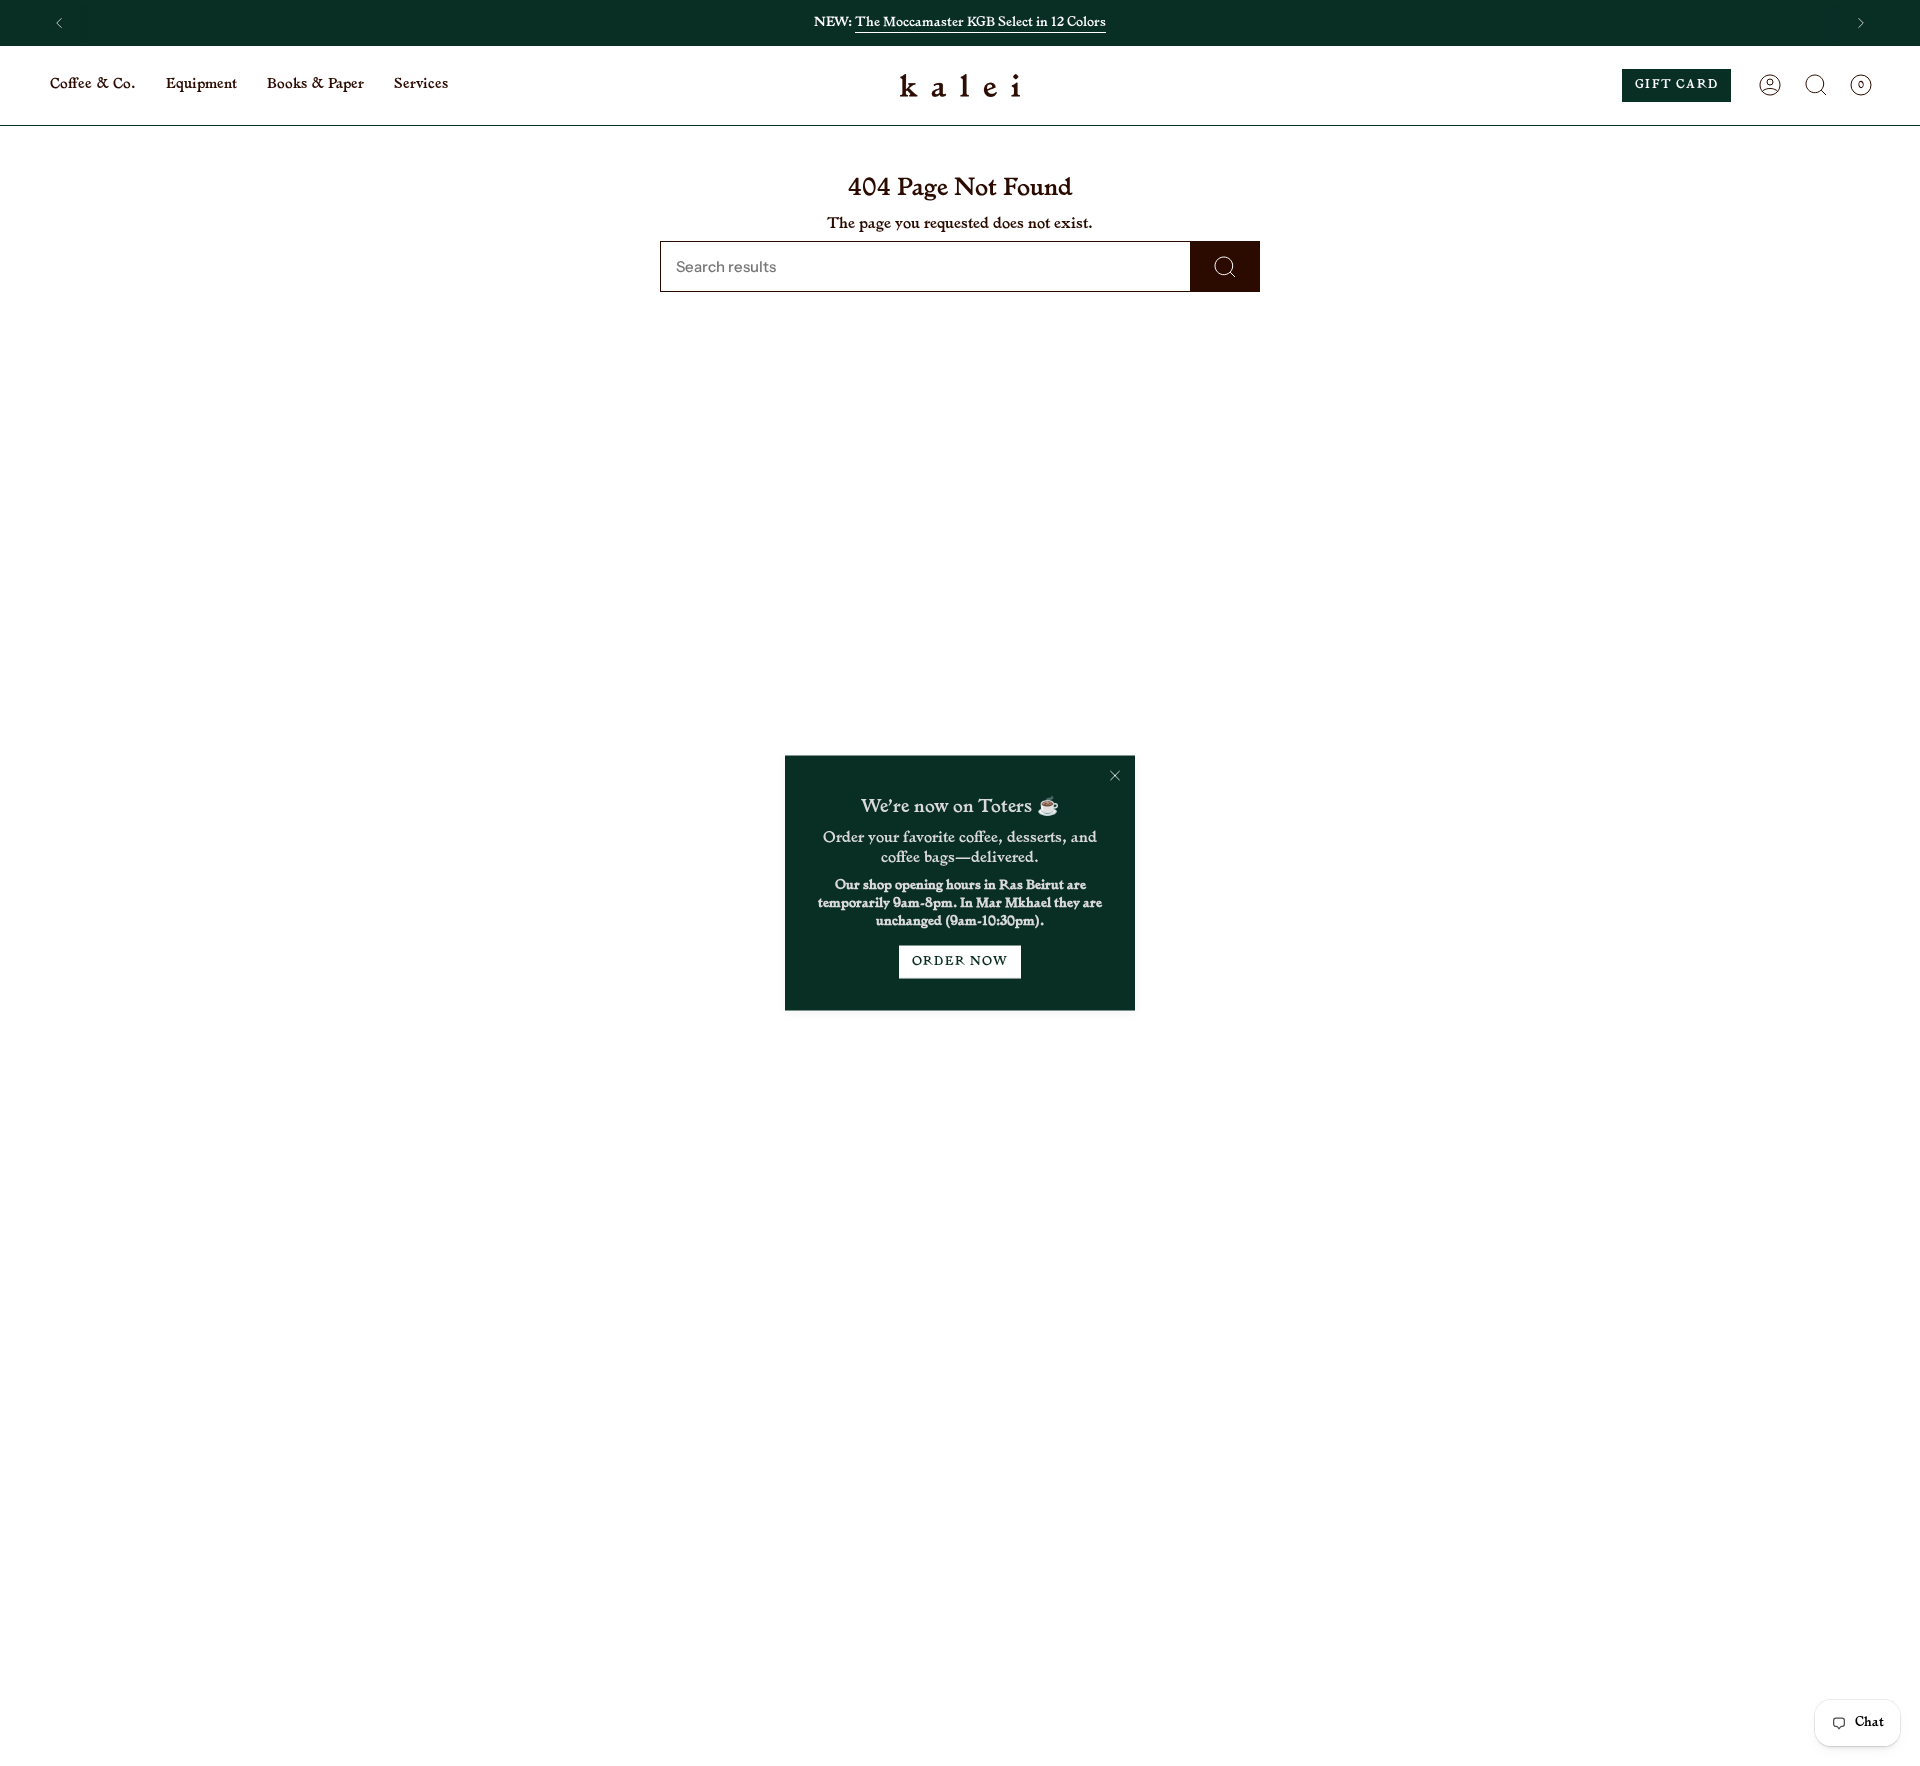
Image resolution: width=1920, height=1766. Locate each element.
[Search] (1225, 266)
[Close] (1115, 776)
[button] (93, 85)
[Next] (1861, 23)
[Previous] (59, 23)
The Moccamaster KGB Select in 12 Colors (980, 22)
